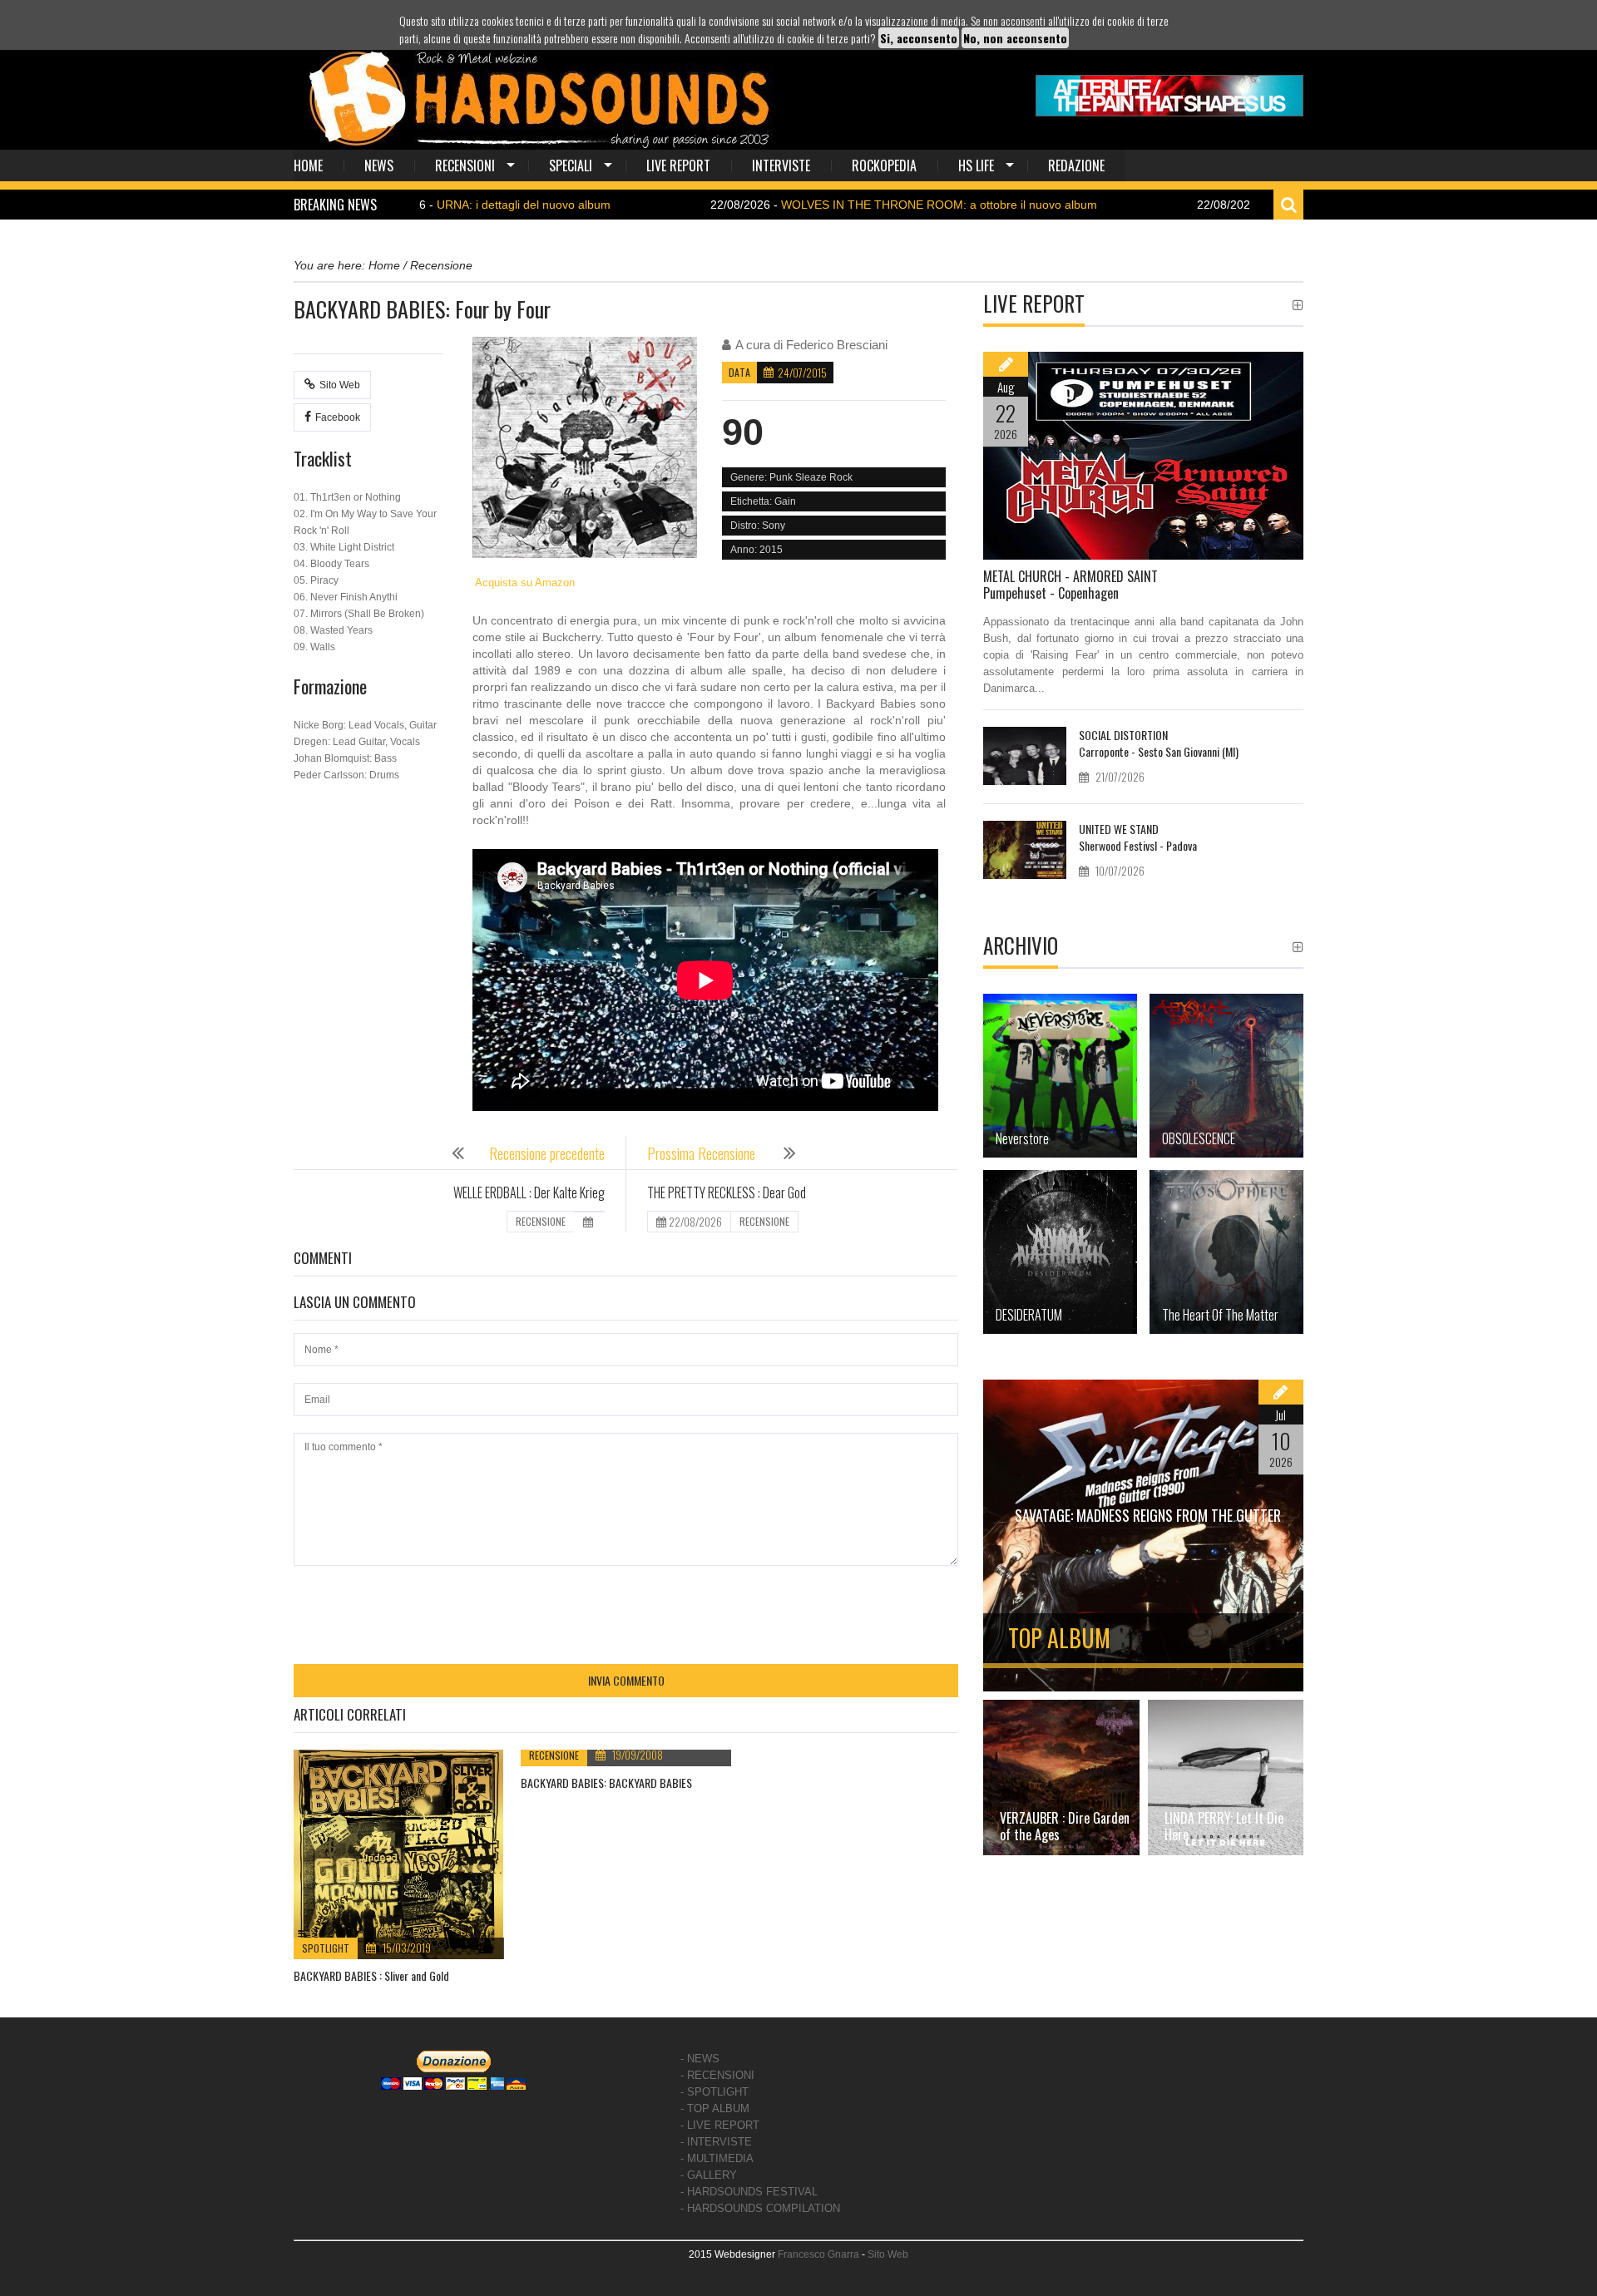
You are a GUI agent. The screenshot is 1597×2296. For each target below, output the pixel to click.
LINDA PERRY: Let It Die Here (1224, 1826)
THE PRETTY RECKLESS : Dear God (727, 1192)
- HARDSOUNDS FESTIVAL (749, 2192)
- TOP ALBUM (715, 2108)
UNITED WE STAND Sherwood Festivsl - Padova (1138, 837)
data (739, 372)
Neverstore (1022, 1138)
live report (678, 165)
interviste (781, 165)
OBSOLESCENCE (1199, 1138)
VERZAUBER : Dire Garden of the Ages (1065, 1826)
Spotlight (326, 1948)
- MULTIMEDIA (717, 2158)
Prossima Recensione (703, 1153)
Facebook (338, 417)
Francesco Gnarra (818, 2254)
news (379, 165)
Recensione (554, 1755)
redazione (1076, 165)
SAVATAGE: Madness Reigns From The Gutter (1148, 1515)
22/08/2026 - (802, 205)
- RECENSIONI (717, 2075)
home (308, 165)
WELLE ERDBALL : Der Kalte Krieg (529, 1192)
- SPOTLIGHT (714, 2092)
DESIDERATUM (1029, 1315)
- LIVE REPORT (720, 2125)
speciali (571, 165)
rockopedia (884, 165)
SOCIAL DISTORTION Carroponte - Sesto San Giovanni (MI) (1159, 743)
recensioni (465, 165)
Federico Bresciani (837, 345)
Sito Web (340, 385)
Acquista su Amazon (524, 583)
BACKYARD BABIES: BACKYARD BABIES (606, 1782)
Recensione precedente (547, 1153)
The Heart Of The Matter (1220, 1315)
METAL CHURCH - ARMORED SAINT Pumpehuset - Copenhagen (1070, 585)
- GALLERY (709, 2175)
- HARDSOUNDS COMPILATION (760, 2208)
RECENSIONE (541, 1221)
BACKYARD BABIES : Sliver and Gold (371, 1975)
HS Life (976, 165)
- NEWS (700, 2059)
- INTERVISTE (716, 2142)
